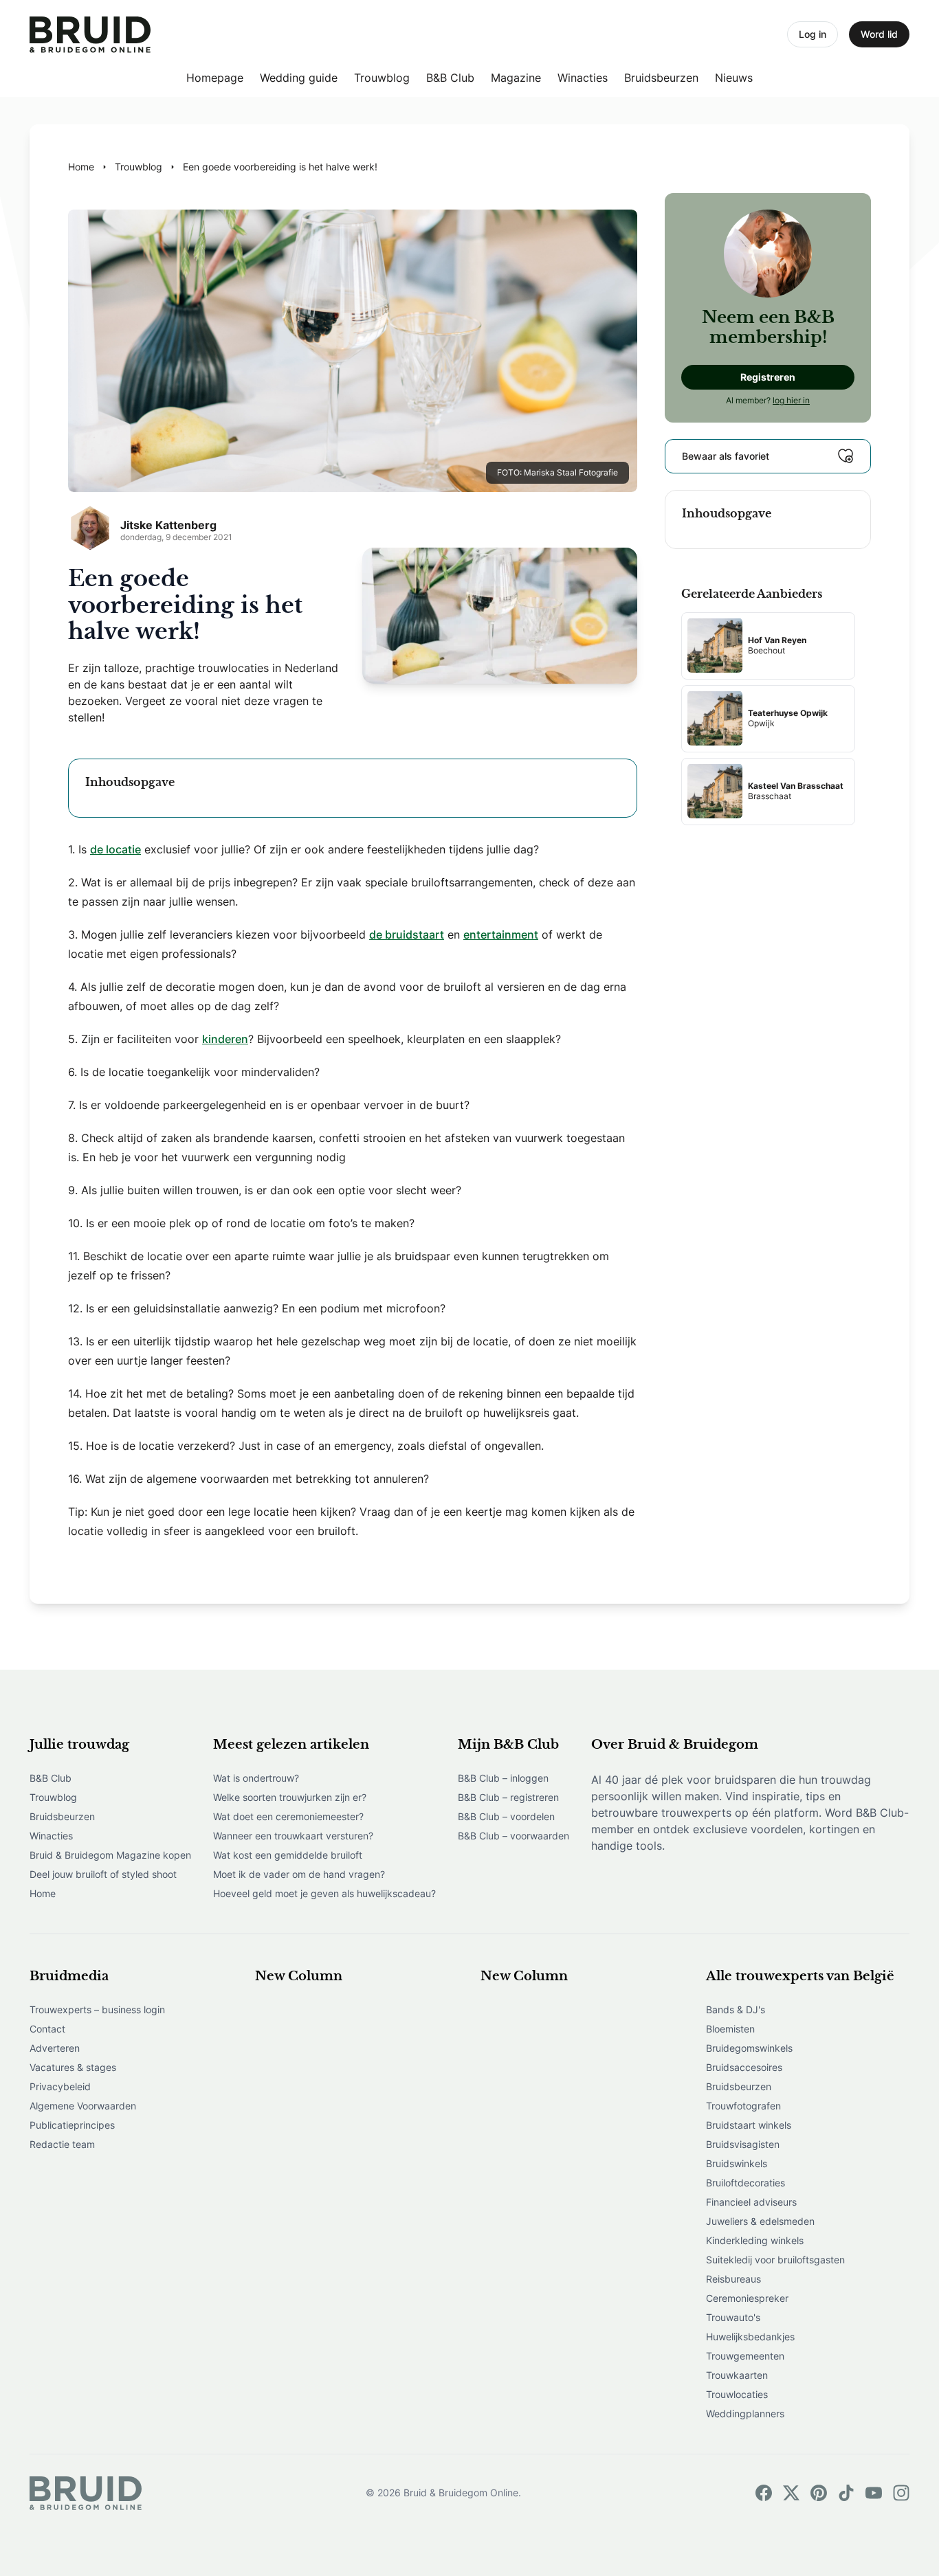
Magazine (516, 78)
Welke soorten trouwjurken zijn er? (290, 1797)
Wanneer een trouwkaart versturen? (293, 1836)
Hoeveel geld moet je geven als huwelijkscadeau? (324, 1893)
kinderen (225, 1039)
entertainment (501, 934)
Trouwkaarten (737, 2375)
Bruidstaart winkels (749, 2125)
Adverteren (55, 2048)
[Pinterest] (819, 2493)
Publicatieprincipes (72, 2125)
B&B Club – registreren (508, 1797)
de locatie (115, 849)
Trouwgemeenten (745, 2356)
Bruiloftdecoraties (745, 2183)
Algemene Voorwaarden (83, 2106)
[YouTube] (874, 2493)
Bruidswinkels (737, 2163)
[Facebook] (764, 2493)
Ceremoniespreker (747, 2298)
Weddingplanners (745, 2413)
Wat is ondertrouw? (256, 1778)
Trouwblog (382, 78)
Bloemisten (730, 2029)
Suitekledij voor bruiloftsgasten (775, 2260)
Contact (47, 2029)
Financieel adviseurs (751, 2202)
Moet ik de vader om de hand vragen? (299, 1874)
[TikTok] (846, 2493)
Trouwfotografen (743, 2106)
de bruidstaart (407, 934)
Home (43, 1893)
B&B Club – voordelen (506, 1816)
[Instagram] (901, 2493)
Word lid (879, 34)
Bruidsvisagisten (743, 2144)
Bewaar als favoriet (726, 455)
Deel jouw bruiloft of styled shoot (103, 1874)
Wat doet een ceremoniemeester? (288, 1816)
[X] (791, 2493)
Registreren (768, 376)
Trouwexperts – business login (97, 2009)
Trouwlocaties (737, 2394)
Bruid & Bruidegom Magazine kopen (110, 1855)
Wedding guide (299, 78)
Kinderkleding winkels (755, 2240)
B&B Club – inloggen (503, 1778)
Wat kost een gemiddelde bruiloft (288, 1855)
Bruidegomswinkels (749, 2048)
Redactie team (62, 2144)
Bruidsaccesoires (744, 2067)
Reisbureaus (733, 2279)
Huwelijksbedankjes (750, 2337)
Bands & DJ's (736, 2009)
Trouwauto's (733, 2317)
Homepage (215, 78)
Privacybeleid (60, 2086)
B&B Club (450, 78)
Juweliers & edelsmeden (760, 2221)
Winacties (583, 78)
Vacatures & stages (73, 2067)
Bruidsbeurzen (661, 78)
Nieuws (734, 78)
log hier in (791, 400)
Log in (813, 34)
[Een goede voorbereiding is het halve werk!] (90, 35)
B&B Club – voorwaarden (513, 1836)
